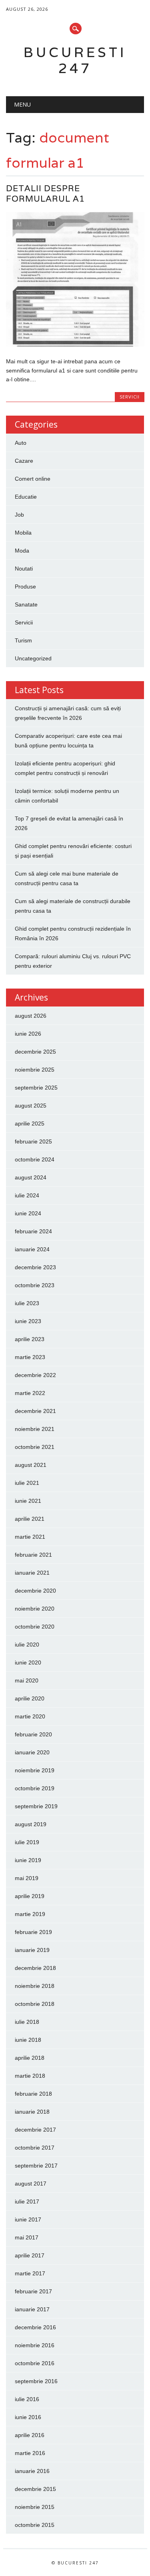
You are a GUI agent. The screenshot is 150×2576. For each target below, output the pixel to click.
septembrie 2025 (36, 1088)
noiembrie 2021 (35, 1429)
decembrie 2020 (35, 1591)
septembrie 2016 (36, 2381)
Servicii (130, 397)
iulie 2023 (27, 1303)
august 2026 (31, 1016)
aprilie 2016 (30, 2435)
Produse (25, 587)
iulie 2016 (27, 2399)
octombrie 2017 (35, 2148)
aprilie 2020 (30, 1698)
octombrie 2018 (35, 2004)
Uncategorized (33, 658)
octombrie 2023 (35, 1285)
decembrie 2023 (35, 1267)
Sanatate (26, 604)
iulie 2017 (27, 2201)
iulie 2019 (27, 1842)
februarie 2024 (33, 1231)
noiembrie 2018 (35, 1986)
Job (19, 515)
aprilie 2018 (30, 2058)
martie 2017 (30, 2273)
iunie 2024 (28, 1213)
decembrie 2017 (35, 2130)
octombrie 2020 (35, 1627)
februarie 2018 (33, 2094)
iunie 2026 (28, 1034)
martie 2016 (30, 2453)
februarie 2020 (33, 1734)
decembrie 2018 (35, 1968)
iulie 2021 (27, 1483)
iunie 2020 (28, 1663)
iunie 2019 (28, 1860)
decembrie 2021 (35, 1411)
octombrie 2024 (35, 1159)
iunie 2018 (28, 2040)
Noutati (24, 569)
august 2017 (31, 2184)
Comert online (33, 479)
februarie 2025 (33, 1141)
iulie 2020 (27, 1645)
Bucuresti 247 (75, 60)
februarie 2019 (33, 1932)
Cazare (24, 461)
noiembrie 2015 (35, 2507)
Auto (21, 443)
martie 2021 (30, 1537)
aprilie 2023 (30, 1339)
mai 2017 (27, 2237)
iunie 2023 (28, 1321)
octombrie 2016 (35, 2363)
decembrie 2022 (35, 1375)
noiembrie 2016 (35, 2345)
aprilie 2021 (30, 1519)
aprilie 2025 (30, 1124)
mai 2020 (27, 1680)
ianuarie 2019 (32, 1950)
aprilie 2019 (30, 1896)
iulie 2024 (27, 1195)
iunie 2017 (28, 2219)
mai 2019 (27, 1878)
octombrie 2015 (35, 2525)
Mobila (23, 533)
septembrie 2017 (36, 2166)
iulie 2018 (27, 2022)
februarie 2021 (33, 1555)
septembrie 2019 (36, 1806)
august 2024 (31, 1177)
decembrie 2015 (35, 2489)
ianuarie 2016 (32, 2471)
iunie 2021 (28, 1501)
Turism (23, 640)
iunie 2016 (28, 2417)
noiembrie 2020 (35, 1609)
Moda (22, 551)
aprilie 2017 (30, 2255)
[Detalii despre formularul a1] (75, 345)
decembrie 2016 (35, 2327)
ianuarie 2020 (32, 1752)
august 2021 (31, 1465)
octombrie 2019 (35, 1788)
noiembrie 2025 (35, 1070)
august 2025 (31, 1106)
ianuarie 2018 (32, 2112)
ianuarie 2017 (32, 2309)
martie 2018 (30, 2076)
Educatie (26, 497)
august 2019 (31, 1824)
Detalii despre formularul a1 (45, 193)
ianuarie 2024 (32, 1249)
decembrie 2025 (35, 1052)
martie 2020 (30, 1716)
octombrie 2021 (35, 1447)
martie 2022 (30, 1393)
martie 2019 (30, 1914)
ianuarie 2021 (32, 1573)
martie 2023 (30, 1357)
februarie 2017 (33, 2291)
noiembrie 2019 (35, 1770)
